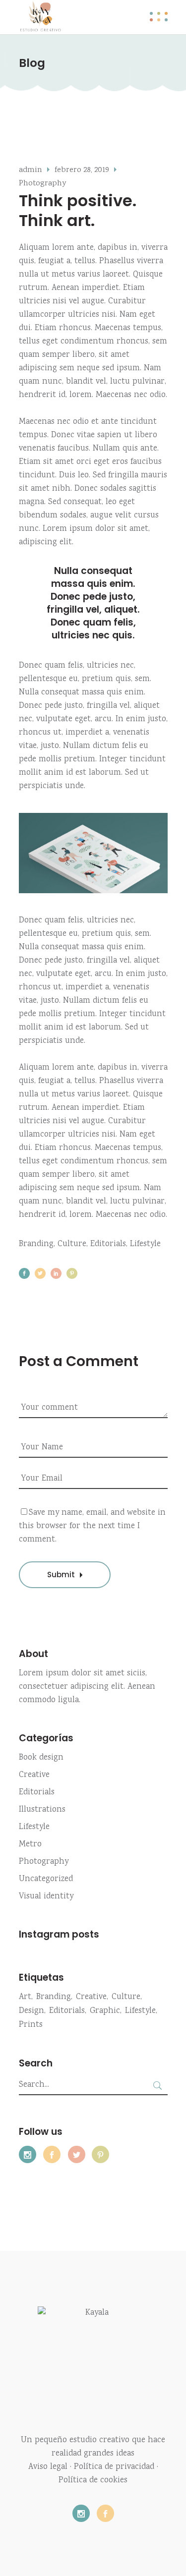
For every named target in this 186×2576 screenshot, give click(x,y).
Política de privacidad (114, 2467)
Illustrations (42, 1810)
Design (31, 2011)
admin (31, 170)
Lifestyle (145, 1244)
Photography (42, 184)
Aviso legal (48, 2467)
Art (25, 1997)
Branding (36, 1244)
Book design (41, 1758)
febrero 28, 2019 (82, 170)
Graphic (105, 2011)
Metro (30, 1845)
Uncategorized (46, 1879)
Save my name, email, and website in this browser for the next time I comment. (92, 1526)
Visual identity (46, 1897)
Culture (72, 1244)
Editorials (108, 1244)
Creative (34, 1775)
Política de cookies (93, 2481)
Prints (31, 2025)
